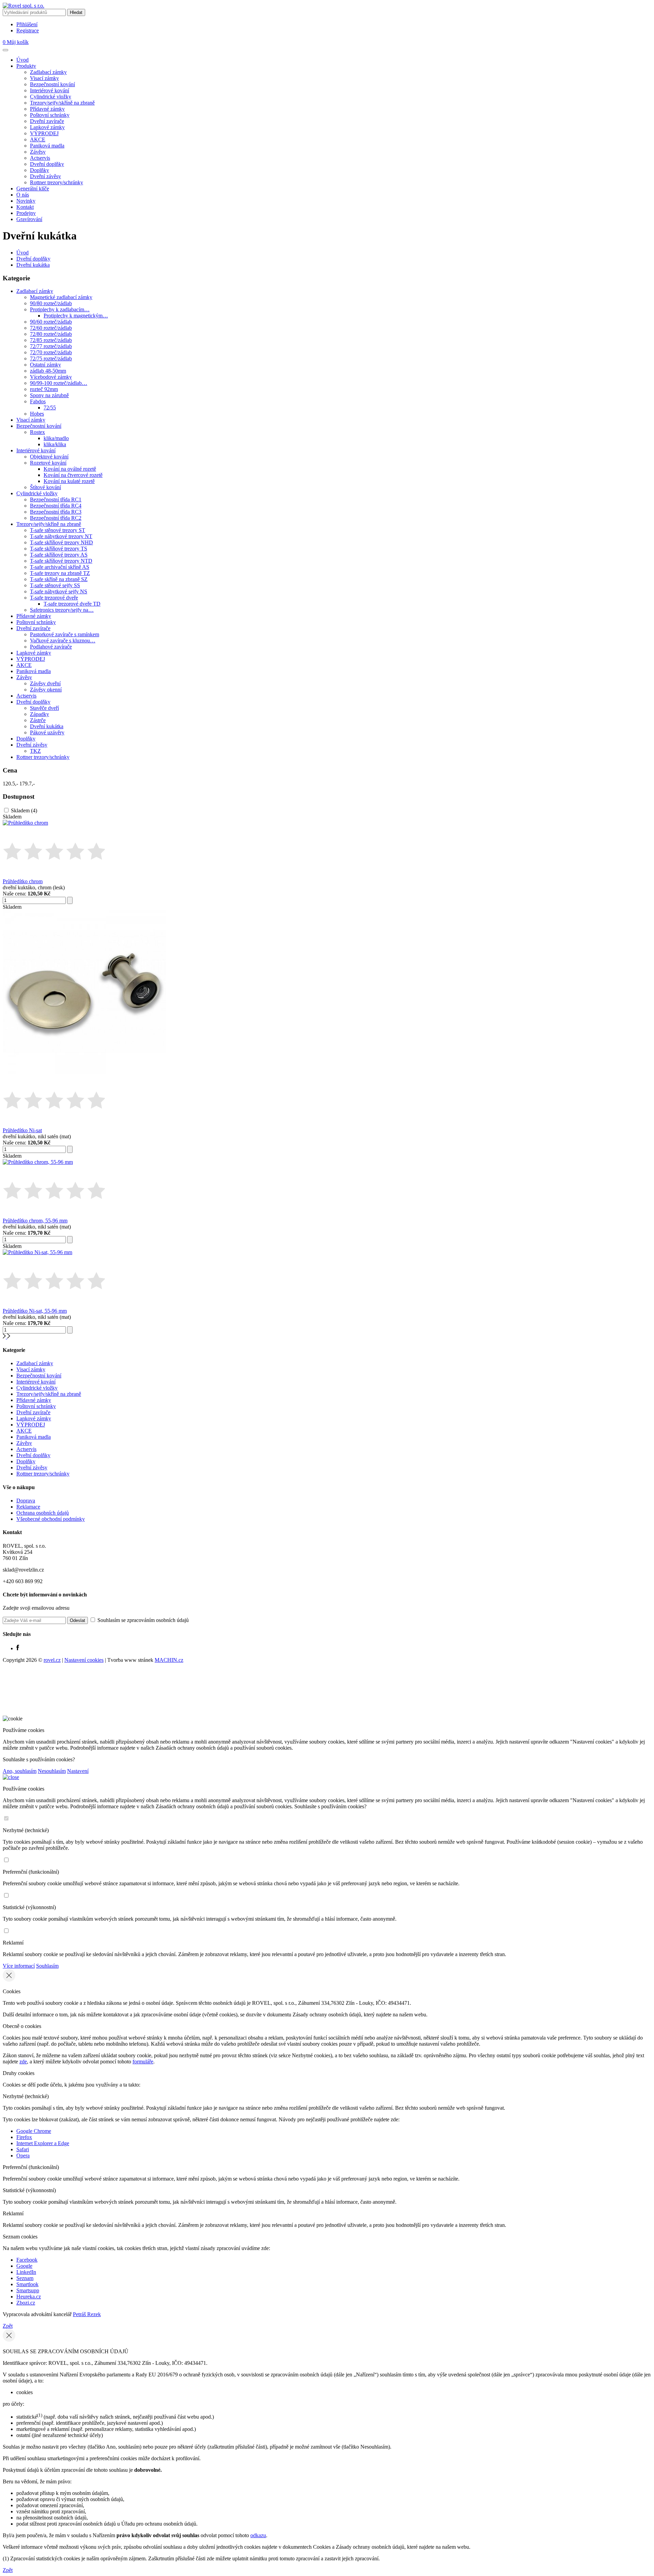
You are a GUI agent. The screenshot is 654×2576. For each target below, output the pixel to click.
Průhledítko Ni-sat (22, 1130)
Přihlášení (27, 24)
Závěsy (38, 152)
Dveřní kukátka (33, 265)
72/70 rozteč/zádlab (51, 352)
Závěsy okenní (46, 690)
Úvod (22, 60)
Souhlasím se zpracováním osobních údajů (142, 1620)
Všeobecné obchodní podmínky (51, 1519)
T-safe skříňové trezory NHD (61, 542)
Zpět (8, 2326)
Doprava (26, 1501)
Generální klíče (33, 189)
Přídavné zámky (47, 109)
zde (23, 2062)
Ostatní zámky (45, 365)
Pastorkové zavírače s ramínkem (65, 634)
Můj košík (16, 42)
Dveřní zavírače (47, 121)
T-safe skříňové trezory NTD (61, 561)
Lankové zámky (47, 127)
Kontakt (25, 207)
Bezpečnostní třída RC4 (56, 506)
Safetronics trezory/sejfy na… (62, 610)
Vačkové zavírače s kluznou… (63, 641)
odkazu (258, 2535)
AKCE (38, 139)
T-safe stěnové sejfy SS (55, 585)
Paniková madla (47, 146)
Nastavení (78, 1771)
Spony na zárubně (49, 395)
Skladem (24, 810)
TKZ (35, 751)
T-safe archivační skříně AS (60, 567)
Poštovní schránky (50, 115)
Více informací (19, 1966)
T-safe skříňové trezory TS (59, 549)
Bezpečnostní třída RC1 (56, 499)
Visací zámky (44, 78)
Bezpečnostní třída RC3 (56, 512)
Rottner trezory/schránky (57, 182)
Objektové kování (49, 457)
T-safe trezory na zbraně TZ (60, 573)
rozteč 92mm (44, 389)
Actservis (40, 158)
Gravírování (29, 219)
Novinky (26, 201)
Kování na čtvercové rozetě (73, 475)
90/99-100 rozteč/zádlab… (59, 383)
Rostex (37, 432)
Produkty (26, 66)
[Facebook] (18, 1648)
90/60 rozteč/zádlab (51, 322)
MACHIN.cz (169, 1660)
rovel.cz (52, 1660)
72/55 (50, 408)
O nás (23, 195)
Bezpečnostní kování (52, 84)
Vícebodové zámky (51, 377)
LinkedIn (26, 2272)
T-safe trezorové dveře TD (72, 604)
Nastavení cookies (84, 1660)
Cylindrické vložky (51, 97)
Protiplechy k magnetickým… (76, 316)
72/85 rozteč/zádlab (51, 340)
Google (24, 2266)
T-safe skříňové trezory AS (59, 555)
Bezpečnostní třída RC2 (56, 518)
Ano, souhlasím (20, 1771)
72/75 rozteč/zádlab (51, 358)
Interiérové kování (50, 90)
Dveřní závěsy (45, 176)
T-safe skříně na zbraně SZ (59, 579)
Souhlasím (47, 1966)
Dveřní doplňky (47, 164)
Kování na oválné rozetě (70, 469)
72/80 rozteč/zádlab (51, 334)
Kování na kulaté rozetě (69, 481)
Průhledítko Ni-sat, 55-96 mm (35, 1311)
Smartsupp (28, 2290)
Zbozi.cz (26, 2303)
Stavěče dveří (44, 708)
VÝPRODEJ (44, 133)
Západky (40, 714)
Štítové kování (45, 487)
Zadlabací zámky (48, 72)
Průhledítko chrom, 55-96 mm (35, 1221)
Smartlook (27, 2284)
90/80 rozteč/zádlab (51, 303)
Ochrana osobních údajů (43, 1513)
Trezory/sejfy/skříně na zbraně (62, 103)
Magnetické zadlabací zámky (61, 297)
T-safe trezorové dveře (54, 598)
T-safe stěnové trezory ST (58, 530)
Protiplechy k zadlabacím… (60, 309)
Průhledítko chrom (23, 881)
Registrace (28, 30)
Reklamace (28, 1507)
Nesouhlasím (52, 1771)
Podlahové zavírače (51, 647)
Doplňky (40, 170)
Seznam (25, 2278)
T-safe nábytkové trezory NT (61, 536)
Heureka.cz (29, 2297)
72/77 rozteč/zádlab (51, 346)
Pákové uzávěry (47, 732)
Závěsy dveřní (45, 683)
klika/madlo (56, 438)
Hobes (37, 414)
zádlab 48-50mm (48, 371)
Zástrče (38, 720)
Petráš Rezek (87, 2314)
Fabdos (38, 401)
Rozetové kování (48, 463)
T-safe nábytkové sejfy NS (59, 591)
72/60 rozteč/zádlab (51, 328)
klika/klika (55, 444)
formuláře (143, 2062)
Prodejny (26, 213)
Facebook (27, 2260)
